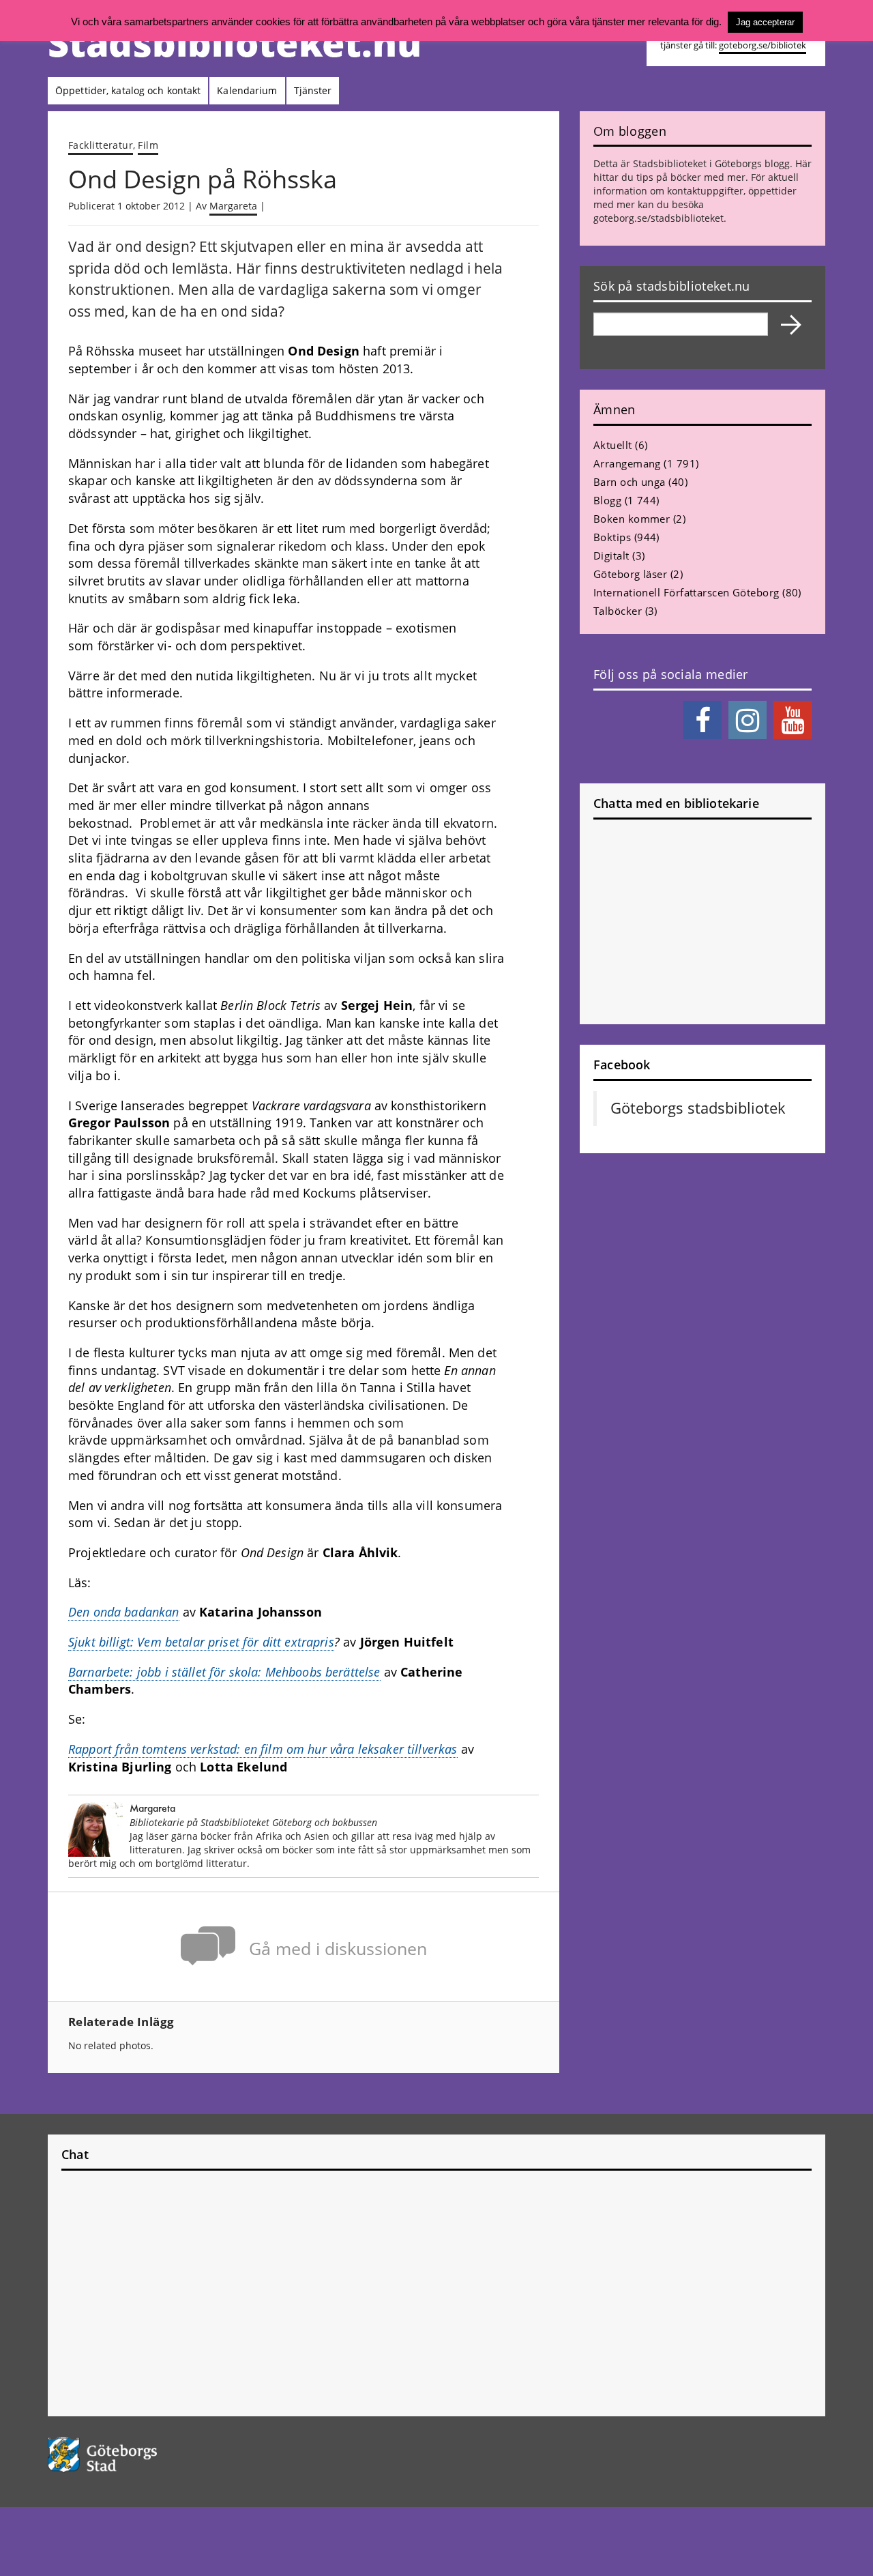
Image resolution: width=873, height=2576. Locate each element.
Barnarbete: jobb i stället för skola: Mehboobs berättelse (224, 1672)
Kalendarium (247, 90)
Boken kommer (632, 519)
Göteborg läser (630, 574)
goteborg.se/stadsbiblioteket (659, 218)
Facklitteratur (101, 145)
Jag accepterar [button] (765, 22)
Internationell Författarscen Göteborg (686, 592)
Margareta (233, 206)
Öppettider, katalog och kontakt (128, 90)
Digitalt (611, 555)
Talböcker (618, 611)
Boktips (612, 537)
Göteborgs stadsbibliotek (698, 1108)
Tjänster (313, 90)
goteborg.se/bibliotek (763, 45)
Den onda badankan (124, 1612)
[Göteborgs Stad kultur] (137, 2455)
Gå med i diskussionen (338, 1949)
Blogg (607, 500)
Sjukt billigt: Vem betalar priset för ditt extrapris (201, 1642)
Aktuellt (613, 445)
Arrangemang (627, 463)
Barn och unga (630, 482)
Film (148, 145)
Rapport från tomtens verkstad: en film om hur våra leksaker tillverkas (263, 1749)
